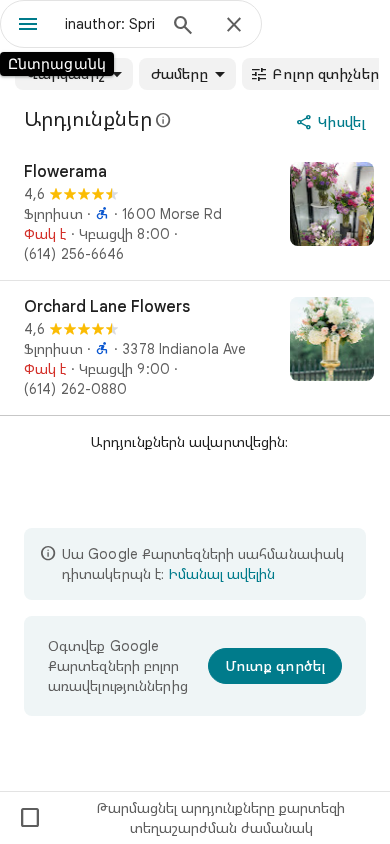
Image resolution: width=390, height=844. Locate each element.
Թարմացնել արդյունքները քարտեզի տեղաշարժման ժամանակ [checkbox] (181, 818)
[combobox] (110, 24)
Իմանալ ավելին (221, 574)
